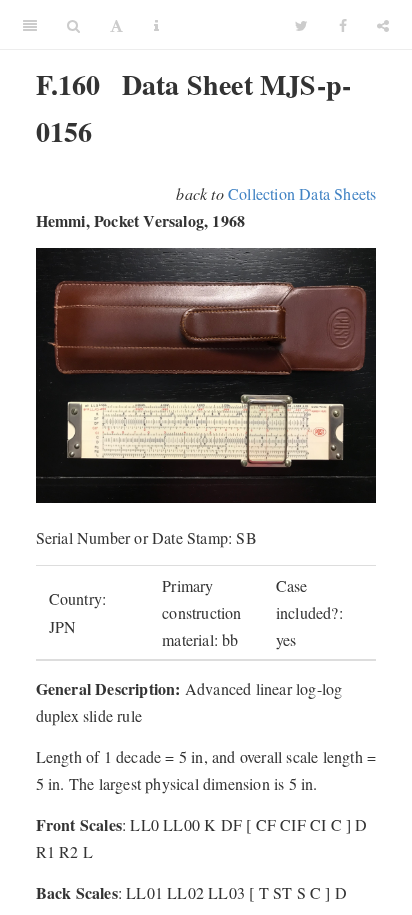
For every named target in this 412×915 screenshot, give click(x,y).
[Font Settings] (116, 25)
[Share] (383, 25)
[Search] (73, 25)
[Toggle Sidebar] (30, 25)
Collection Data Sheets (302, 193)
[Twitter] (301, 25)
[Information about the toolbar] (156, 25)
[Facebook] (343, 25)
